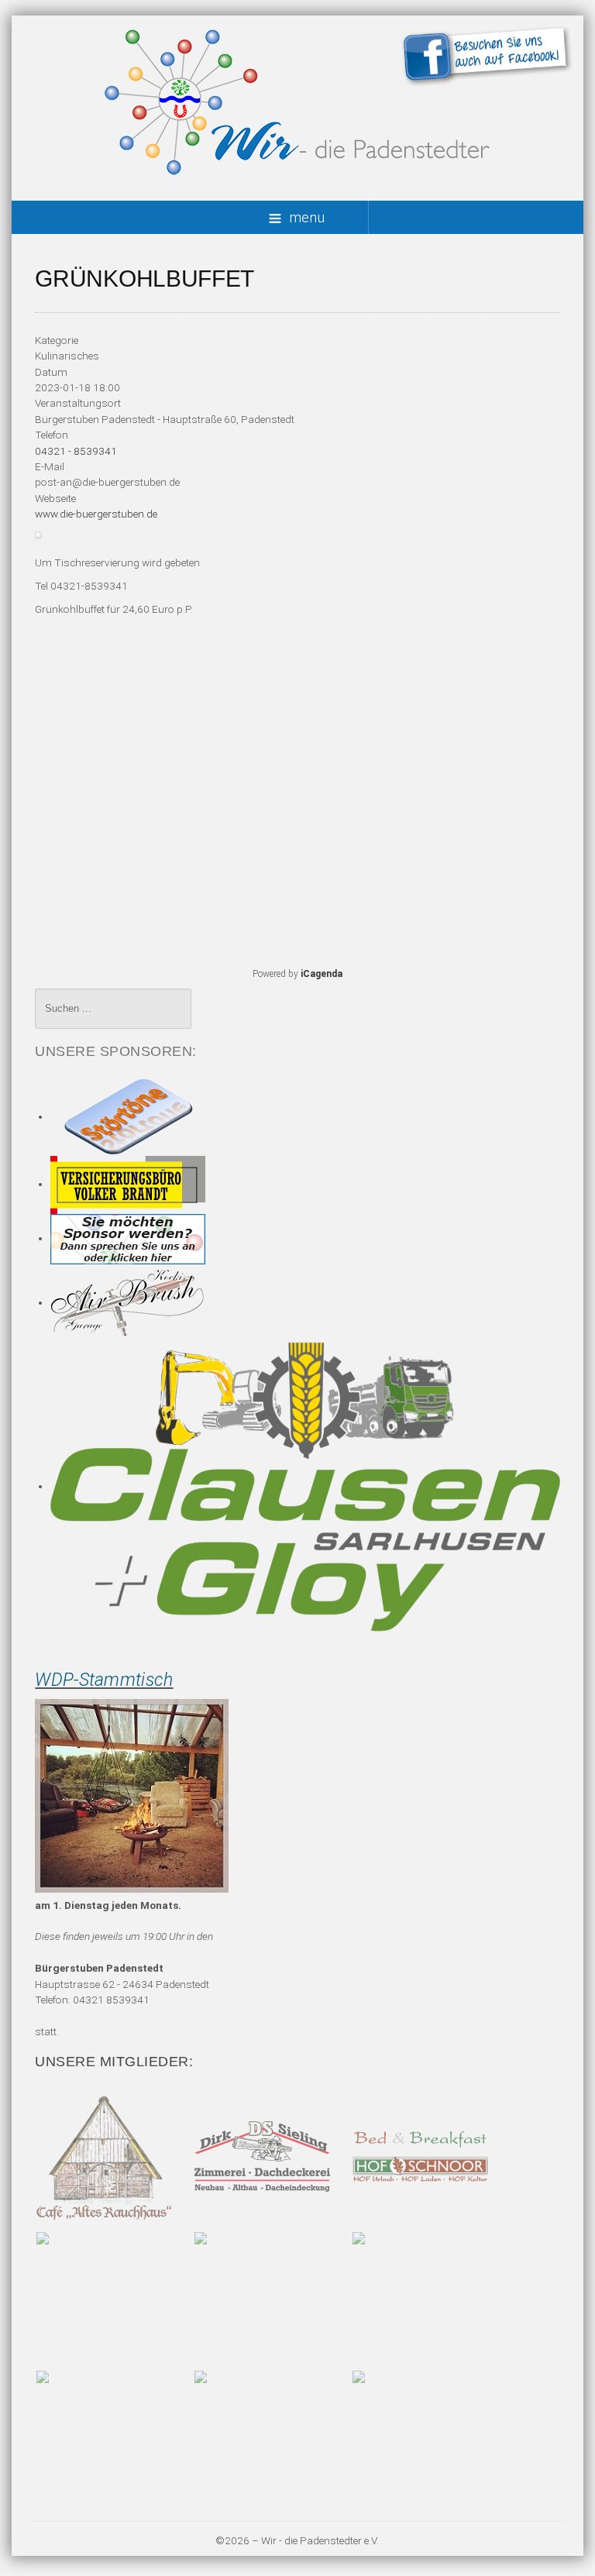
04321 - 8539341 (76, 451)
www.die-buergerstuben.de (96, 514)
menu (307, 217)
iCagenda (322, 974)
